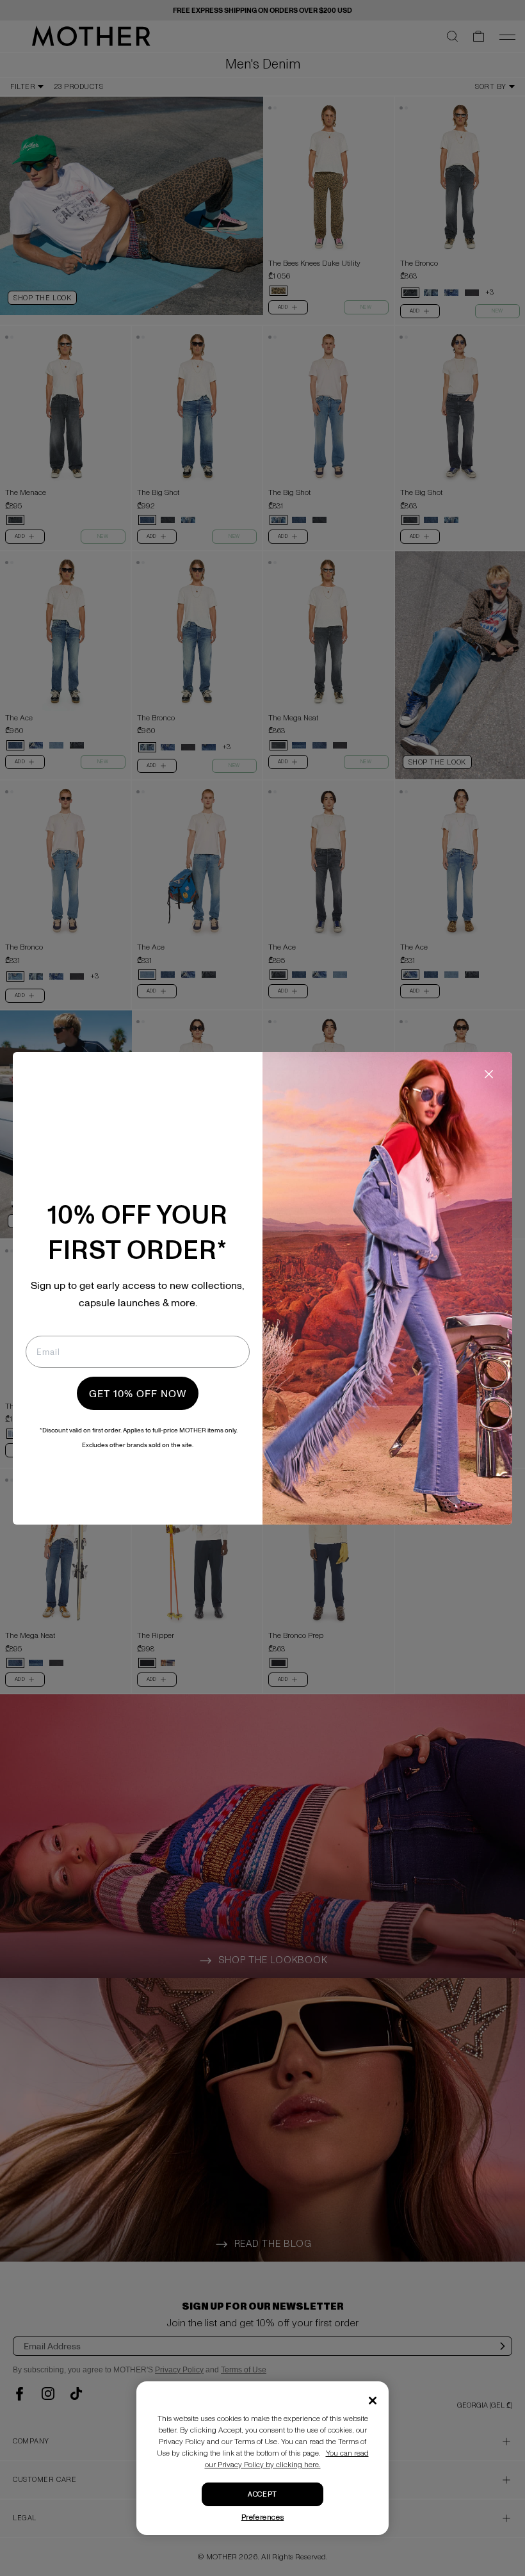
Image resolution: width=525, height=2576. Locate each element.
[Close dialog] (489, 1074)
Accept (262, 2494)
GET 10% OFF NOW (138, 1393)
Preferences (263, 2517)
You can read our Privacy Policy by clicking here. (287, 2459)
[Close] (373, 2401)
